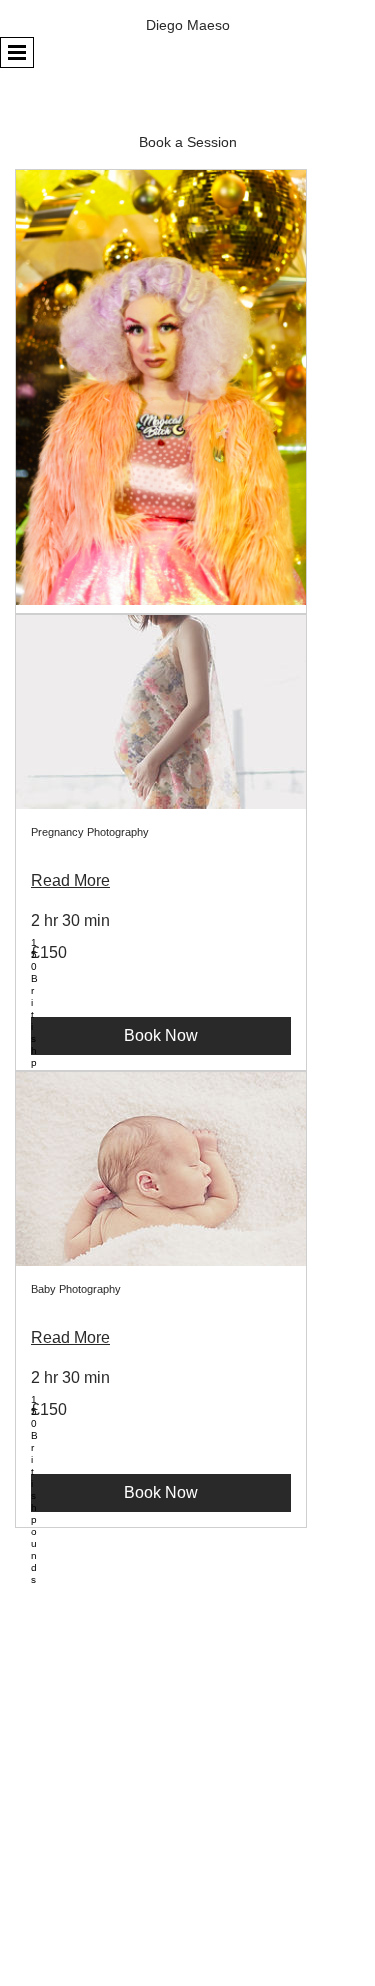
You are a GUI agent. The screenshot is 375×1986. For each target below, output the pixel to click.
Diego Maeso (188, 25)
